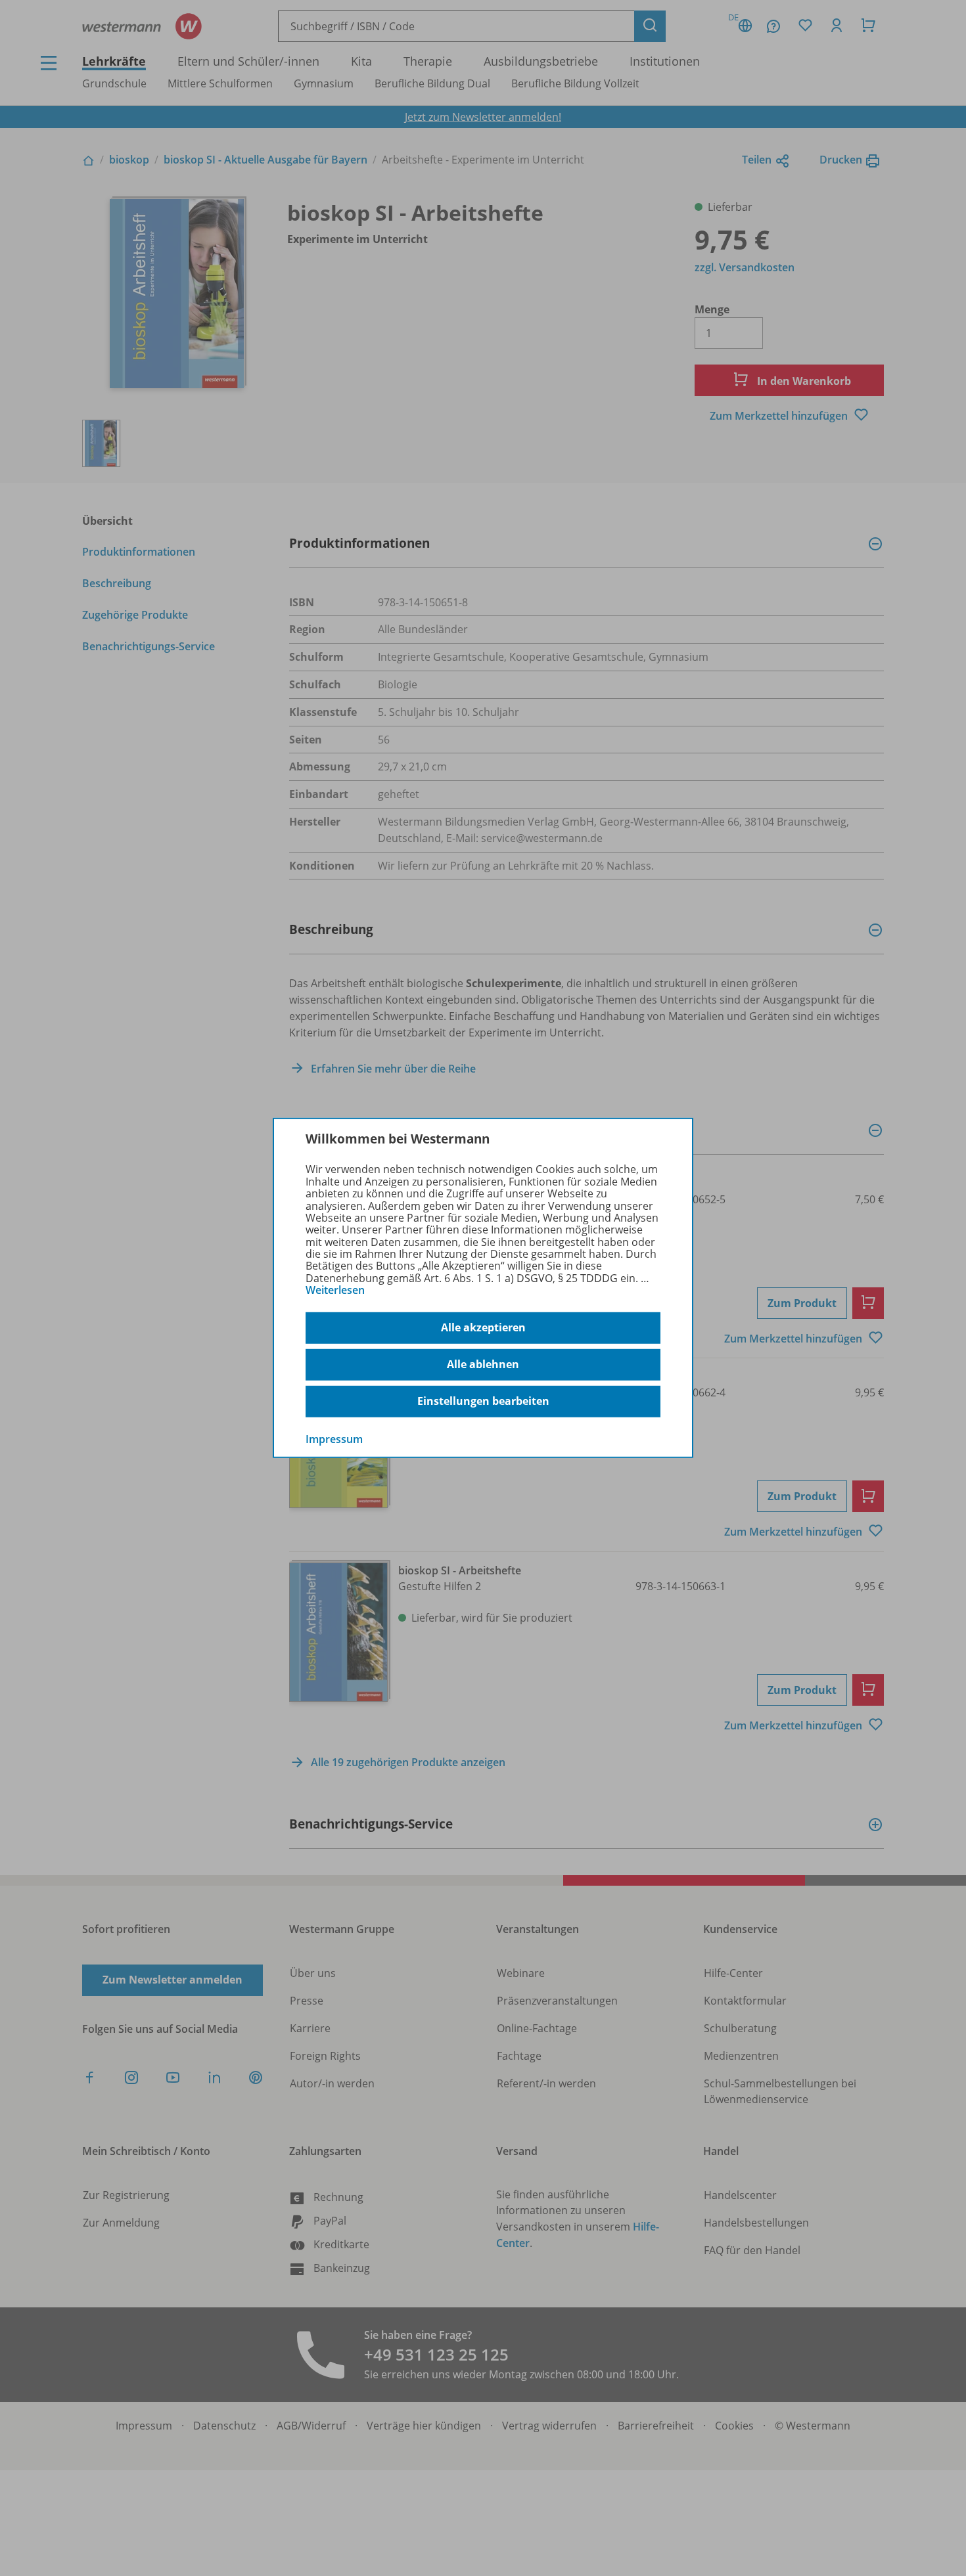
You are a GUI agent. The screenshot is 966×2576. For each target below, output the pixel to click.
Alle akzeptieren (483, 1327)
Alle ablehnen (483, 1364)
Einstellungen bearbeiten (483, 1401)
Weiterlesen (335, 1290)
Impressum (334, 1438)
